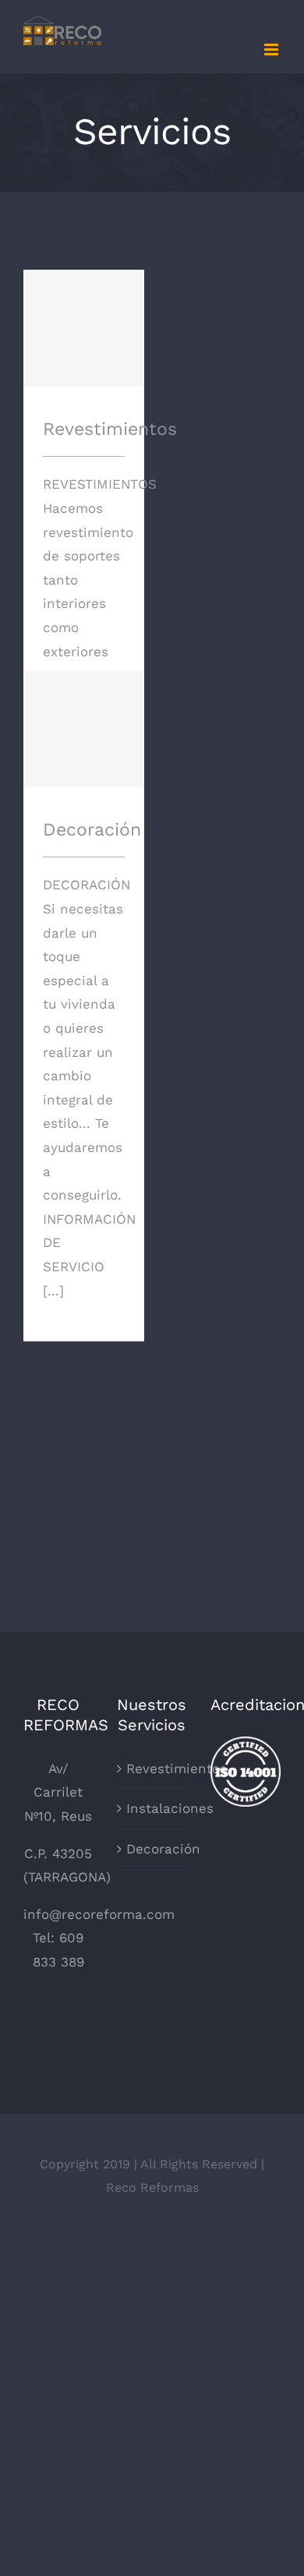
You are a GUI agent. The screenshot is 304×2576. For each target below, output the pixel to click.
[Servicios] (84, 1107)
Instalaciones (153, 1808)
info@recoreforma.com (99, 1914)
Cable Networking (84, 1085)
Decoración (84, 715)
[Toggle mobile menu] (272, 49)
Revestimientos (84, 314)
